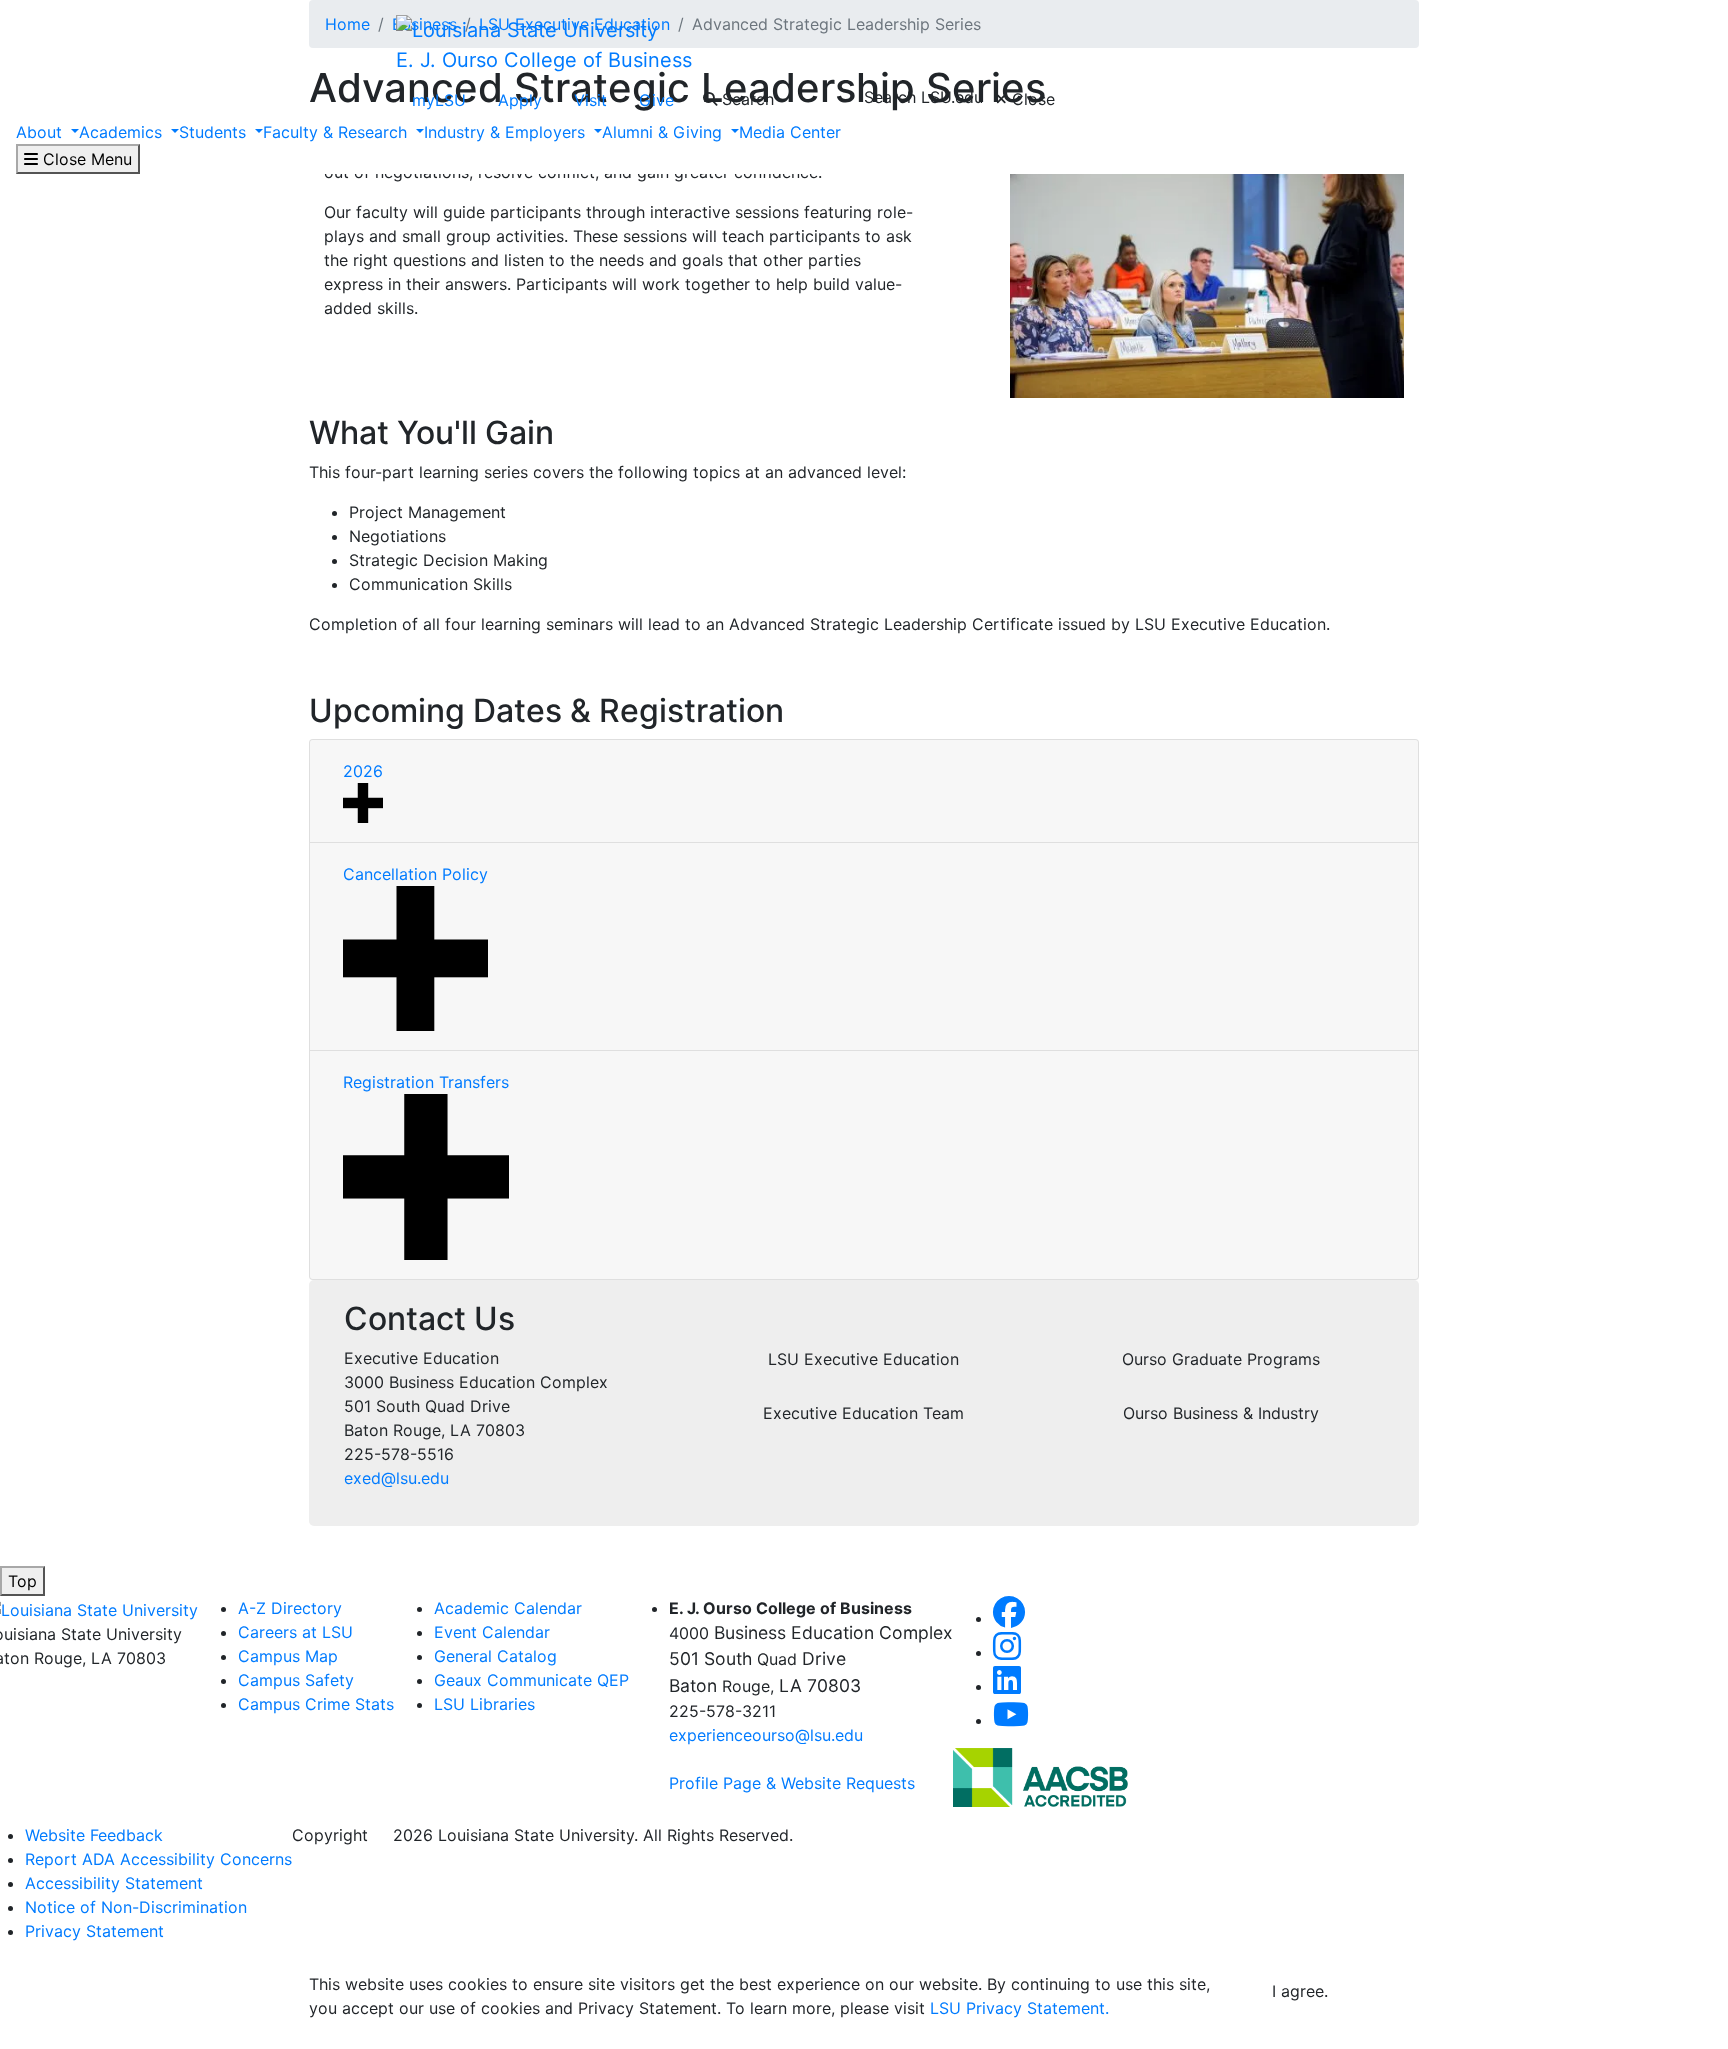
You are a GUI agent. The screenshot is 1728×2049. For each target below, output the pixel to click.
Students (215, 132)
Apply (520, 100)
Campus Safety (296, 1680)
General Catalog (495, 1656)
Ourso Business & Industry (1221, 1413)
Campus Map (288, 1656)
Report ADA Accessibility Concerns (158, 1859)
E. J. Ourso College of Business (544, 60)
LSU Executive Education (863, 1359)
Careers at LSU (295, 1632)
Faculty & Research (337, 132)
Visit (590, 100)
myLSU (439, 100)
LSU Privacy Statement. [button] (1019, 2008)
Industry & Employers (507, 132)
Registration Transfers (426, 1082)
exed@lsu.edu (396, 1478)
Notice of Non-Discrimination (136, 1907)
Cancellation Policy (415, 874)
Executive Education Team (863, 1413)
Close (1031, 99)
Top (22, 1581)
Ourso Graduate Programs (1221, 1359)
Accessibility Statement (114, 1883)
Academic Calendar (508, 1608)
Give (656, 100)
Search (745, 99)
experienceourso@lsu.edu (766, 1735)
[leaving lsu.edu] (1040, 1776)
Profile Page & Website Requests (792, 1783)
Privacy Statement (94, 1931)
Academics (123, 132)
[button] (1009, 1618)
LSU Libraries (484, 1704)
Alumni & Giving (664, 132)
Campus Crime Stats (316, 1704)
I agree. (1300, 1991)
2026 (363, 771)
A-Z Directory (290, 1608)
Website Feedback (94, 1835)
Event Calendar (492, 1632)
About (41, 132)
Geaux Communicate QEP (531, 1680)
